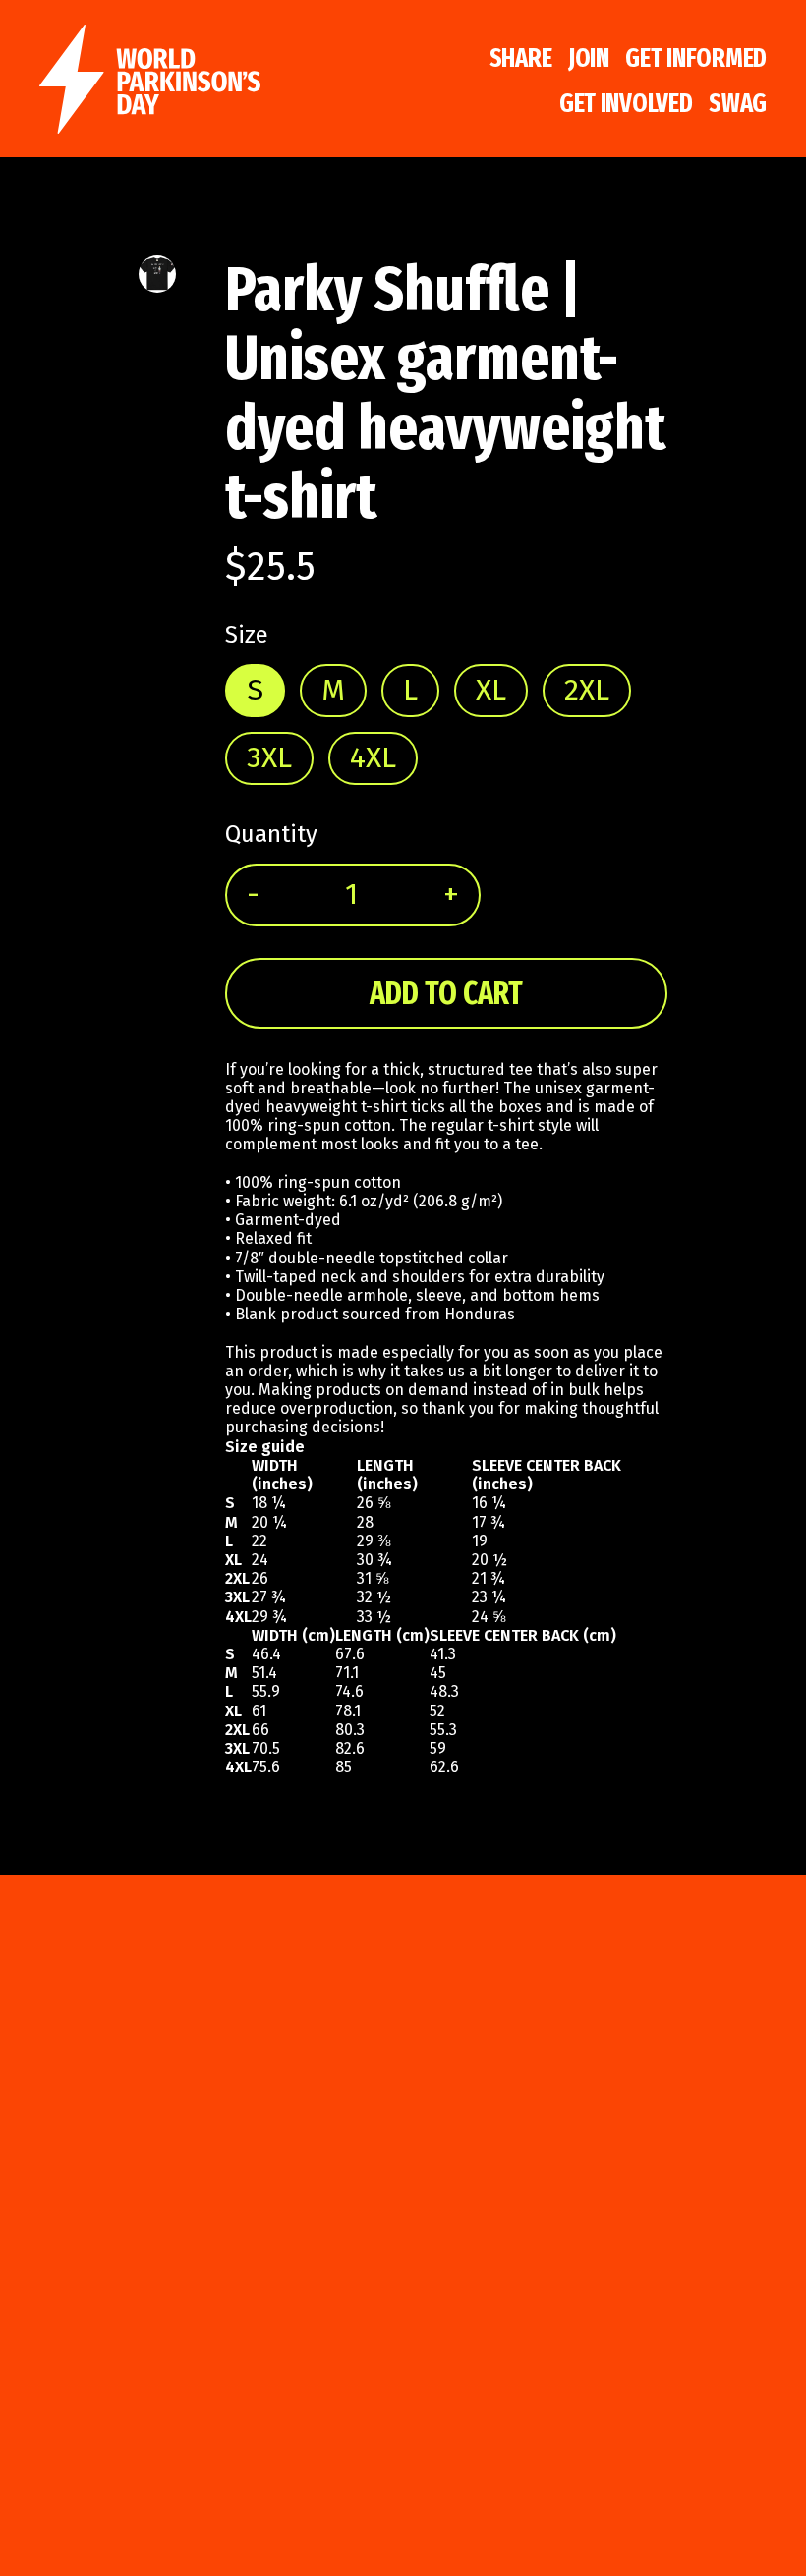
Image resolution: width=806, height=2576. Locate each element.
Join (589, 58)
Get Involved (626, 103)
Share (521, 58)
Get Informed (696, 58)
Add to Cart (446, 993)
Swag (738, 103)
